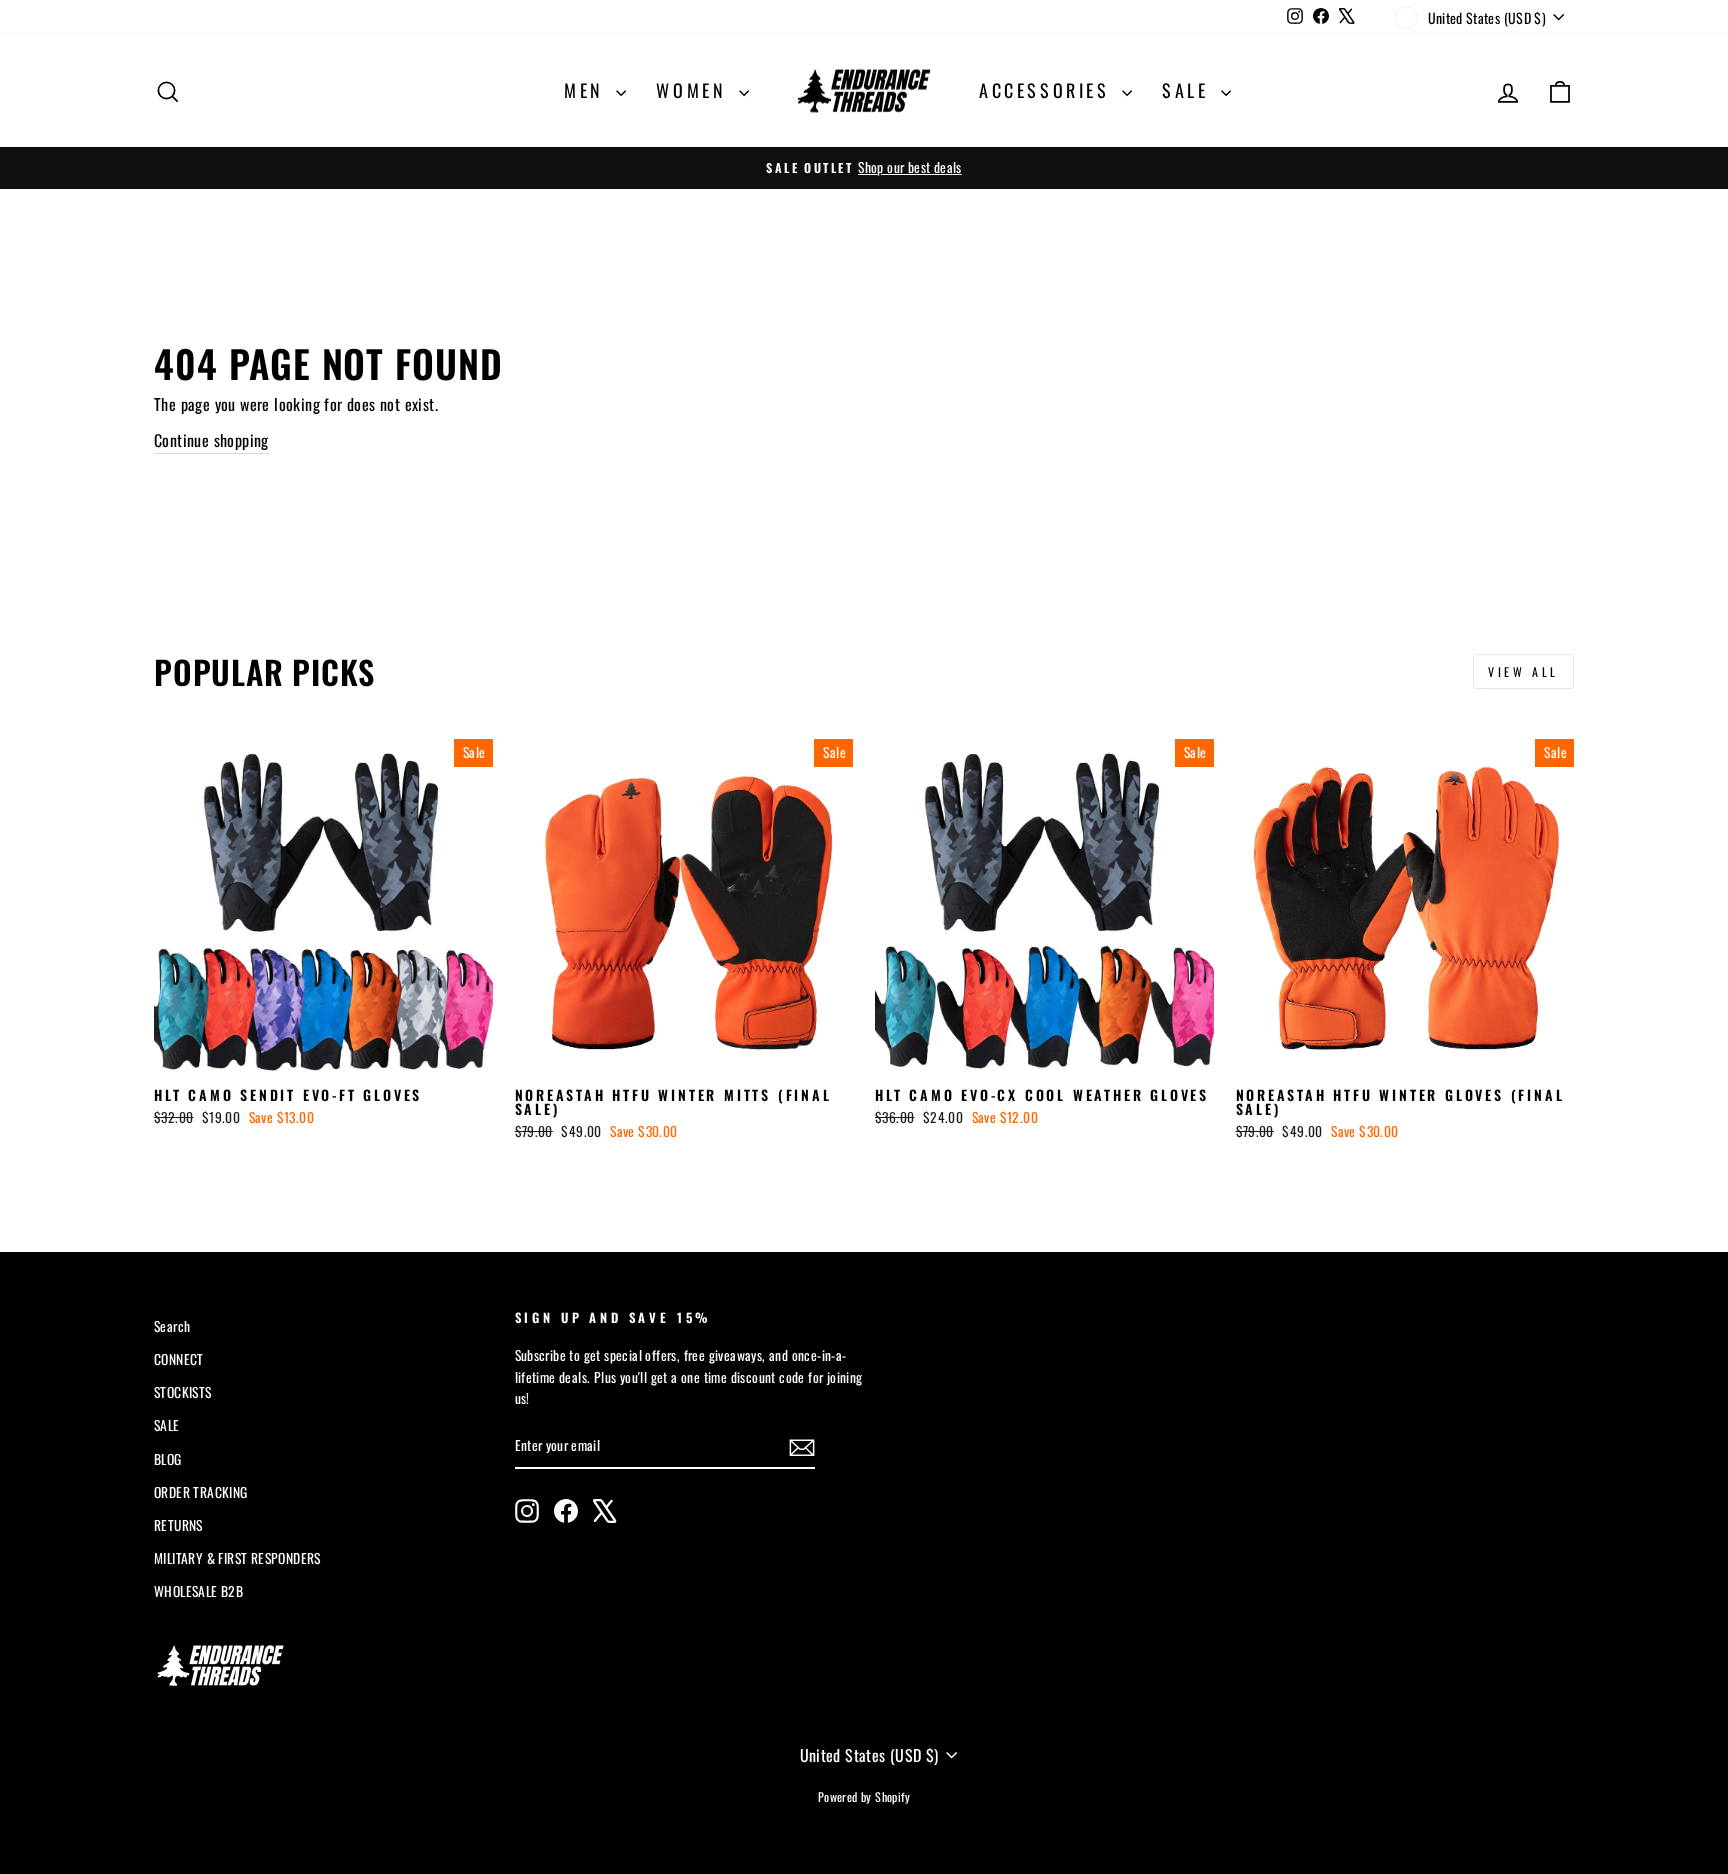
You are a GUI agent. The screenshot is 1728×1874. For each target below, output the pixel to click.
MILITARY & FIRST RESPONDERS (237, 1558)
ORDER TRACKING (201, 1492)
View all (1523, 671)
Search (172, 1326)
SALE (1189, 90)
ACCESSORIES (1048, 90)
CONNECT (179, 1359)
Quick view (323, 1053)
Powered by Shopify (864, 1796)
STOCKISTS (183, 1392)
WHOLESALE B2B (198, 1591)
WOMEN (695, 90)
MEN (587, 90)
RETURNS (178, 1525)
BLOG (168, 1459)
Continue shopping (211, 440)
